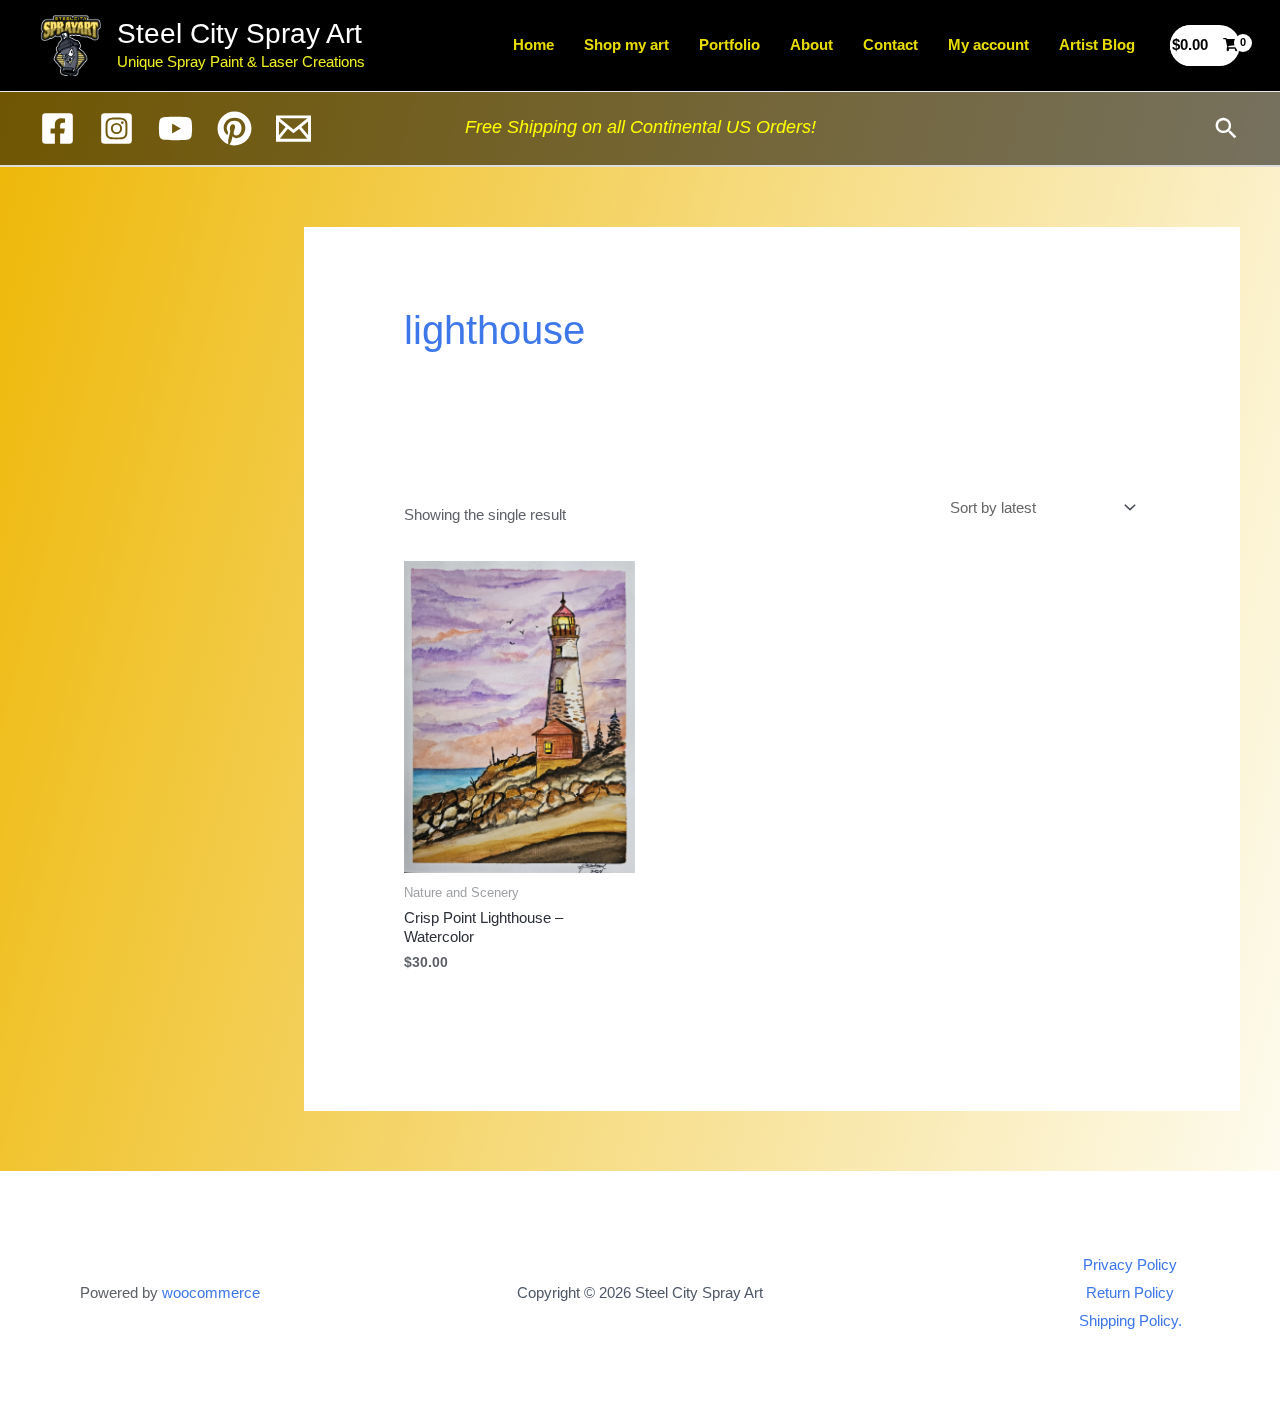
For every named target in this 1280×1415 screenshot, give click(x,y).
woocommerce (211, 1292)
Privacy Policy (1130, 1264)
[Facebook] (57, 128)
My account (988, 44)
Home (533, 44)
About (811, 44)
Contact (890, 44)
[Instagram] (116, 128)
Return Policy (1130, 1292)
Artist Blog (1097, 44)
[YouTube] (175, 128)
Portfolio (729, 44)
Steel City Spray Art (239, 33)
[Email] (293, 128)
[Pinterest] (234, 128)
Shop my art (626, 44)
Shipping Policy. (1130, 1320)
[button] (1226, 128)
